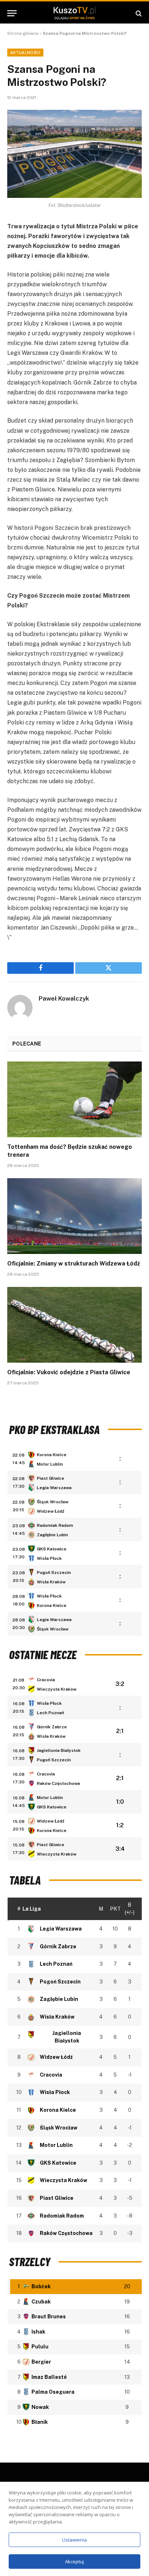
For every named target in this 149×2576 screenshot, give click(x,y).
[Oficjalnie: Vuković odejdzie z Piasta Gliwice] (74, 1325)
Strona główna (23, 33)
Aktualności (25, 53)
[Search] (138, 13)
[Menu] (12, 13)
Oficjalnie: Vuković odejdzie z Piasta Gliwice (69, 1372)
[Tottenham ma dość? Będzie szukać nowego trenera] (74, 1099)
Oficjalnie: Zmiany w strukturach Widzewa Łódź (74, 1264)
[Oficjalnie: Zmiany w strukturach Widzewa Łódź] (74, 1216)
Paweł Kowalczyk (64, 998)
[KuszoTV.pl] (74, 13)
